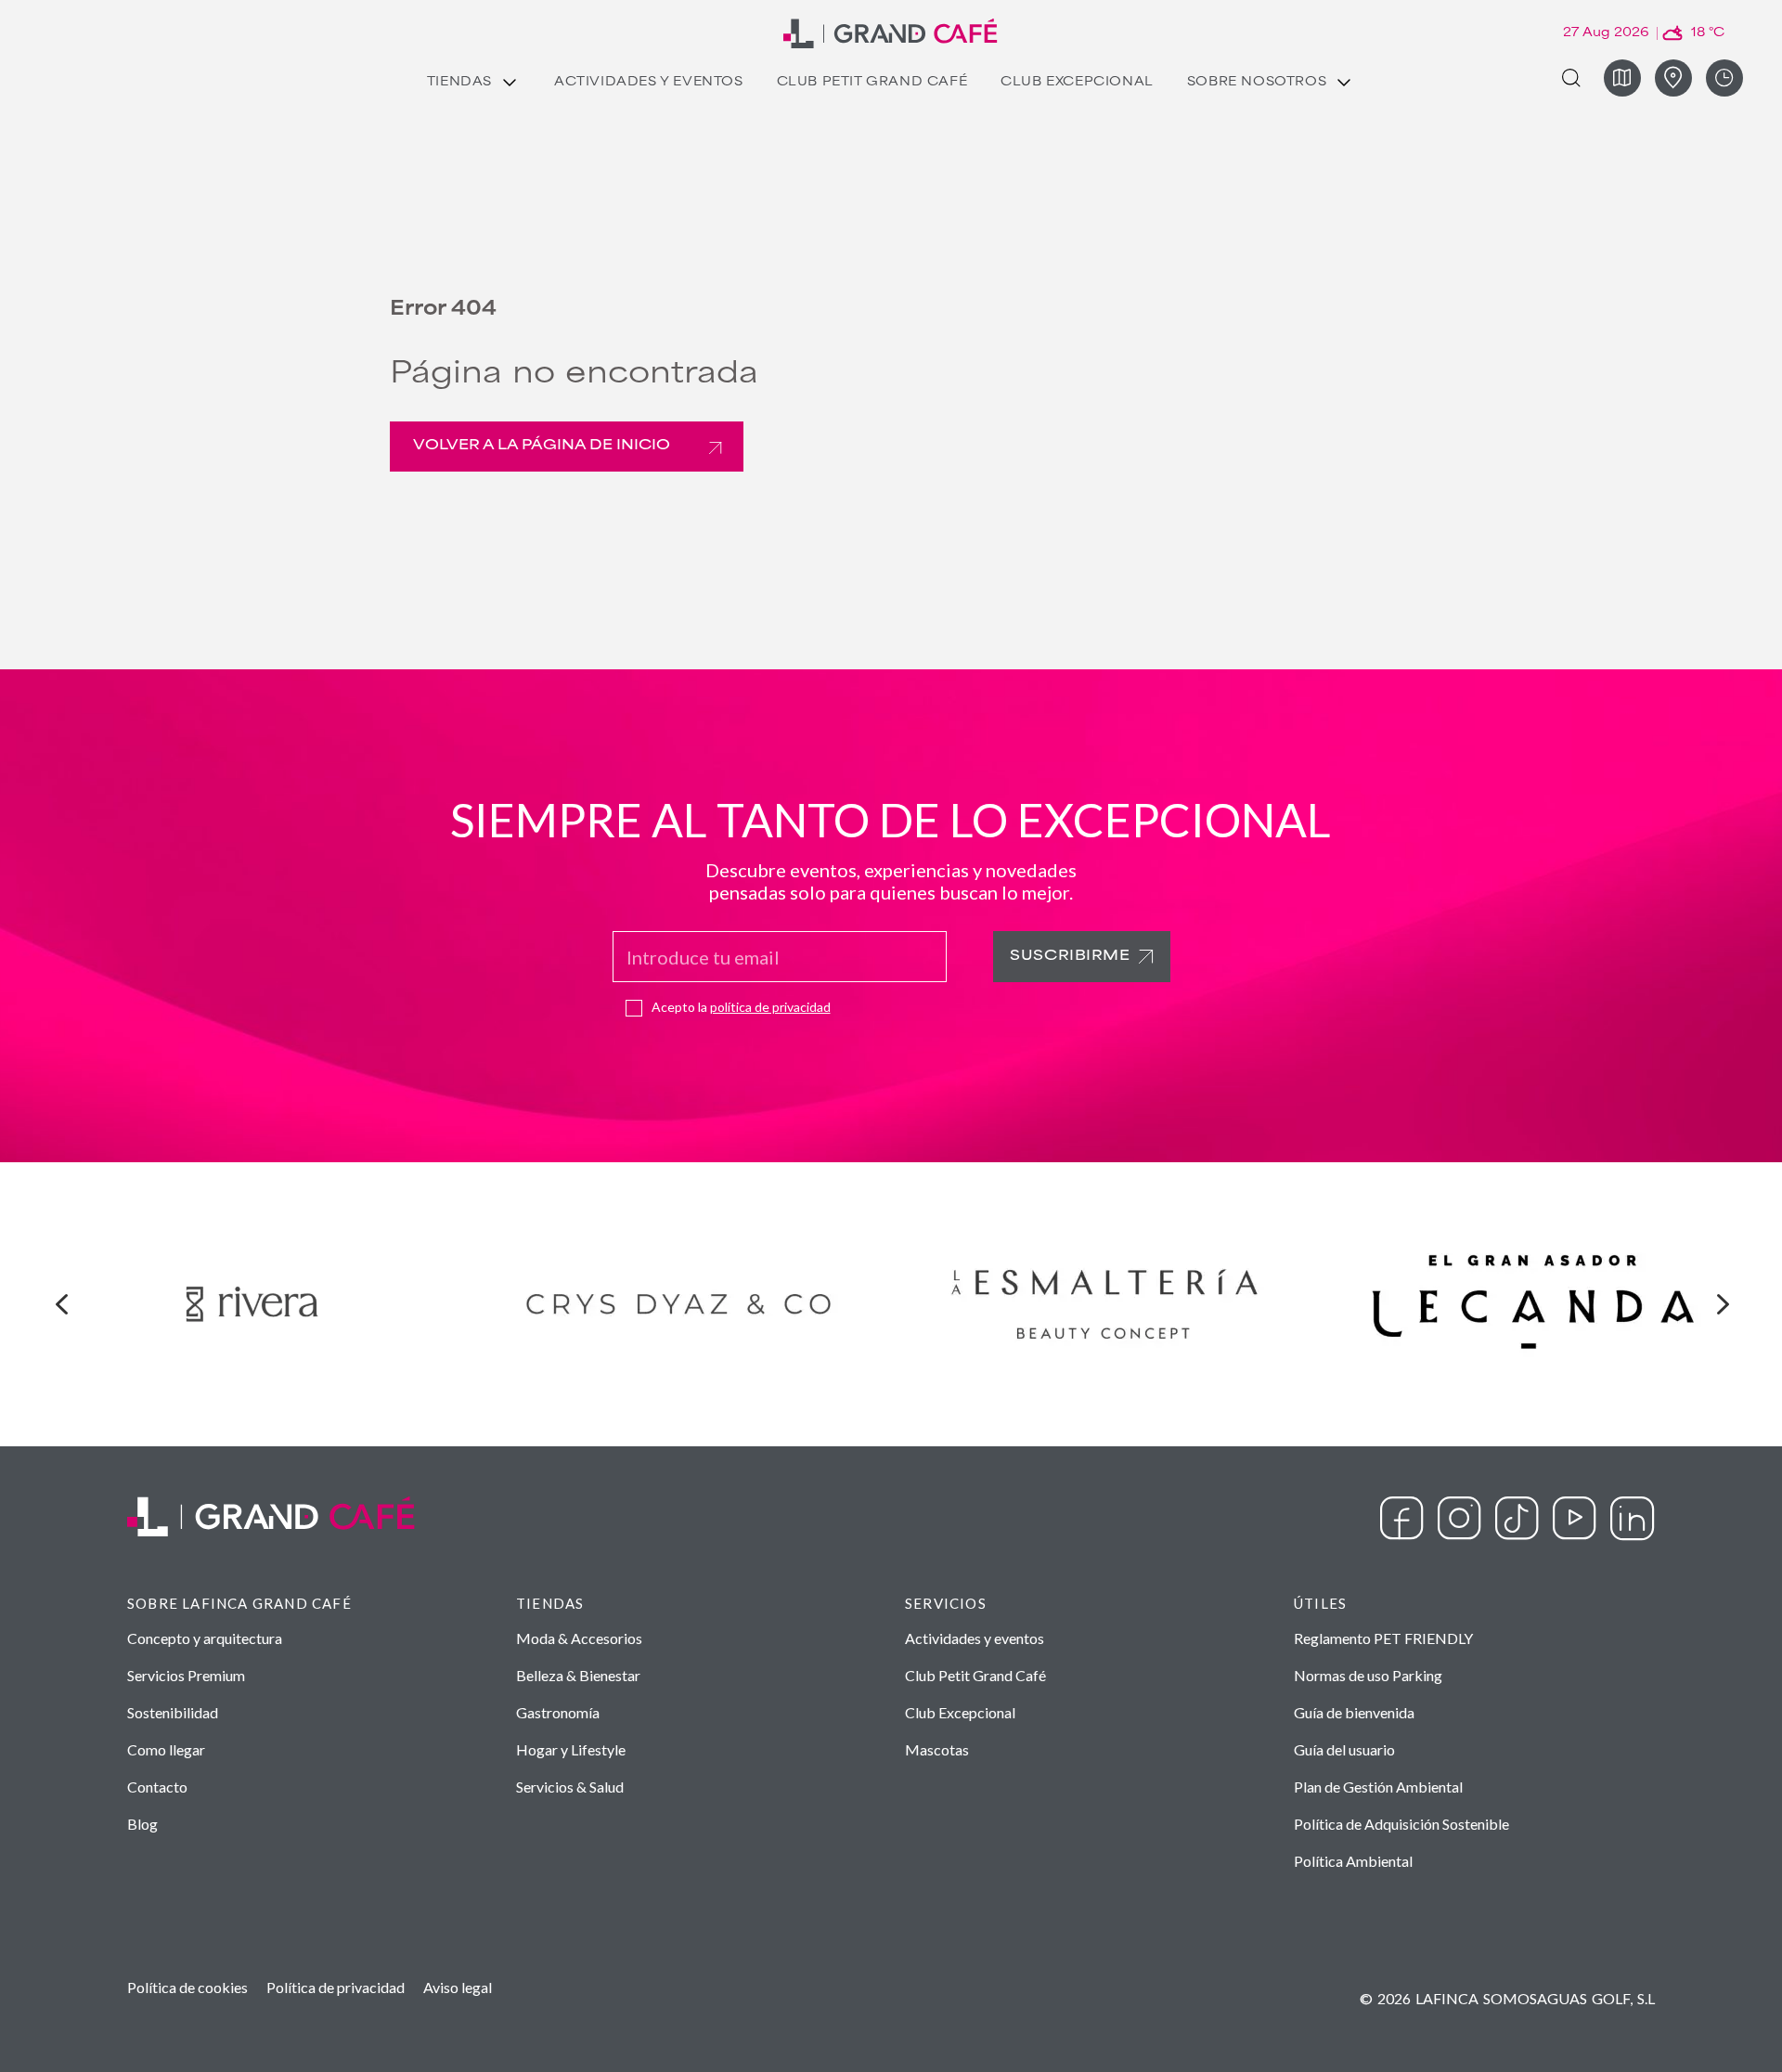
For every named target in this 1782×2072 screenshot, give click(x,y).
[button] (61, 1304)
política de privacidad (770, 1007)
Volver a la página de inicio (542, 446)
